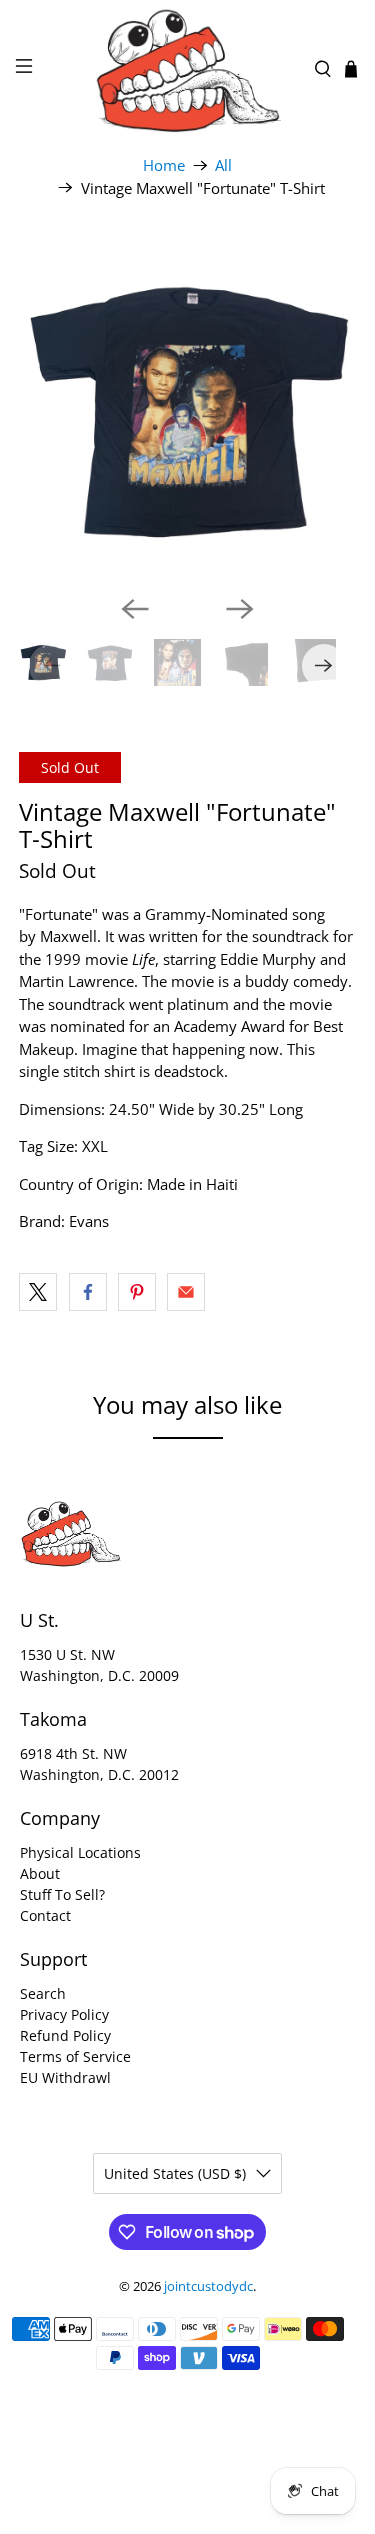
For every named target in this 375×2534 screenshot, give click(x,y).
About (40, 1873)
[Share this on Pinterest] (137, 1292)
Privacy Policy (64, 2014)
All (223, 165)
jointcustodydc (208, 2286)
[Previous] (135, 609)
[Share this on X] (38, 1292)
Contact (45, 1915)
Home (164, 165)
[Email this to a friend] (186, 1292)
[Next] (240, 609)
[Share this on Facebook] (88, 1292)
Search (43, 1993)
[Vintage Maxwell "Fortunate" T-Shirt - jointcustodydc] (187, 411)
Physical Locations (80, 1852)
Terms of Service (75, 2056)
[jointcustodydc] (188, 69)
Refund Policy (65, 2035)
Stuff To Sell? (62, 1894)
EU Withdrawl (65, 2077)
